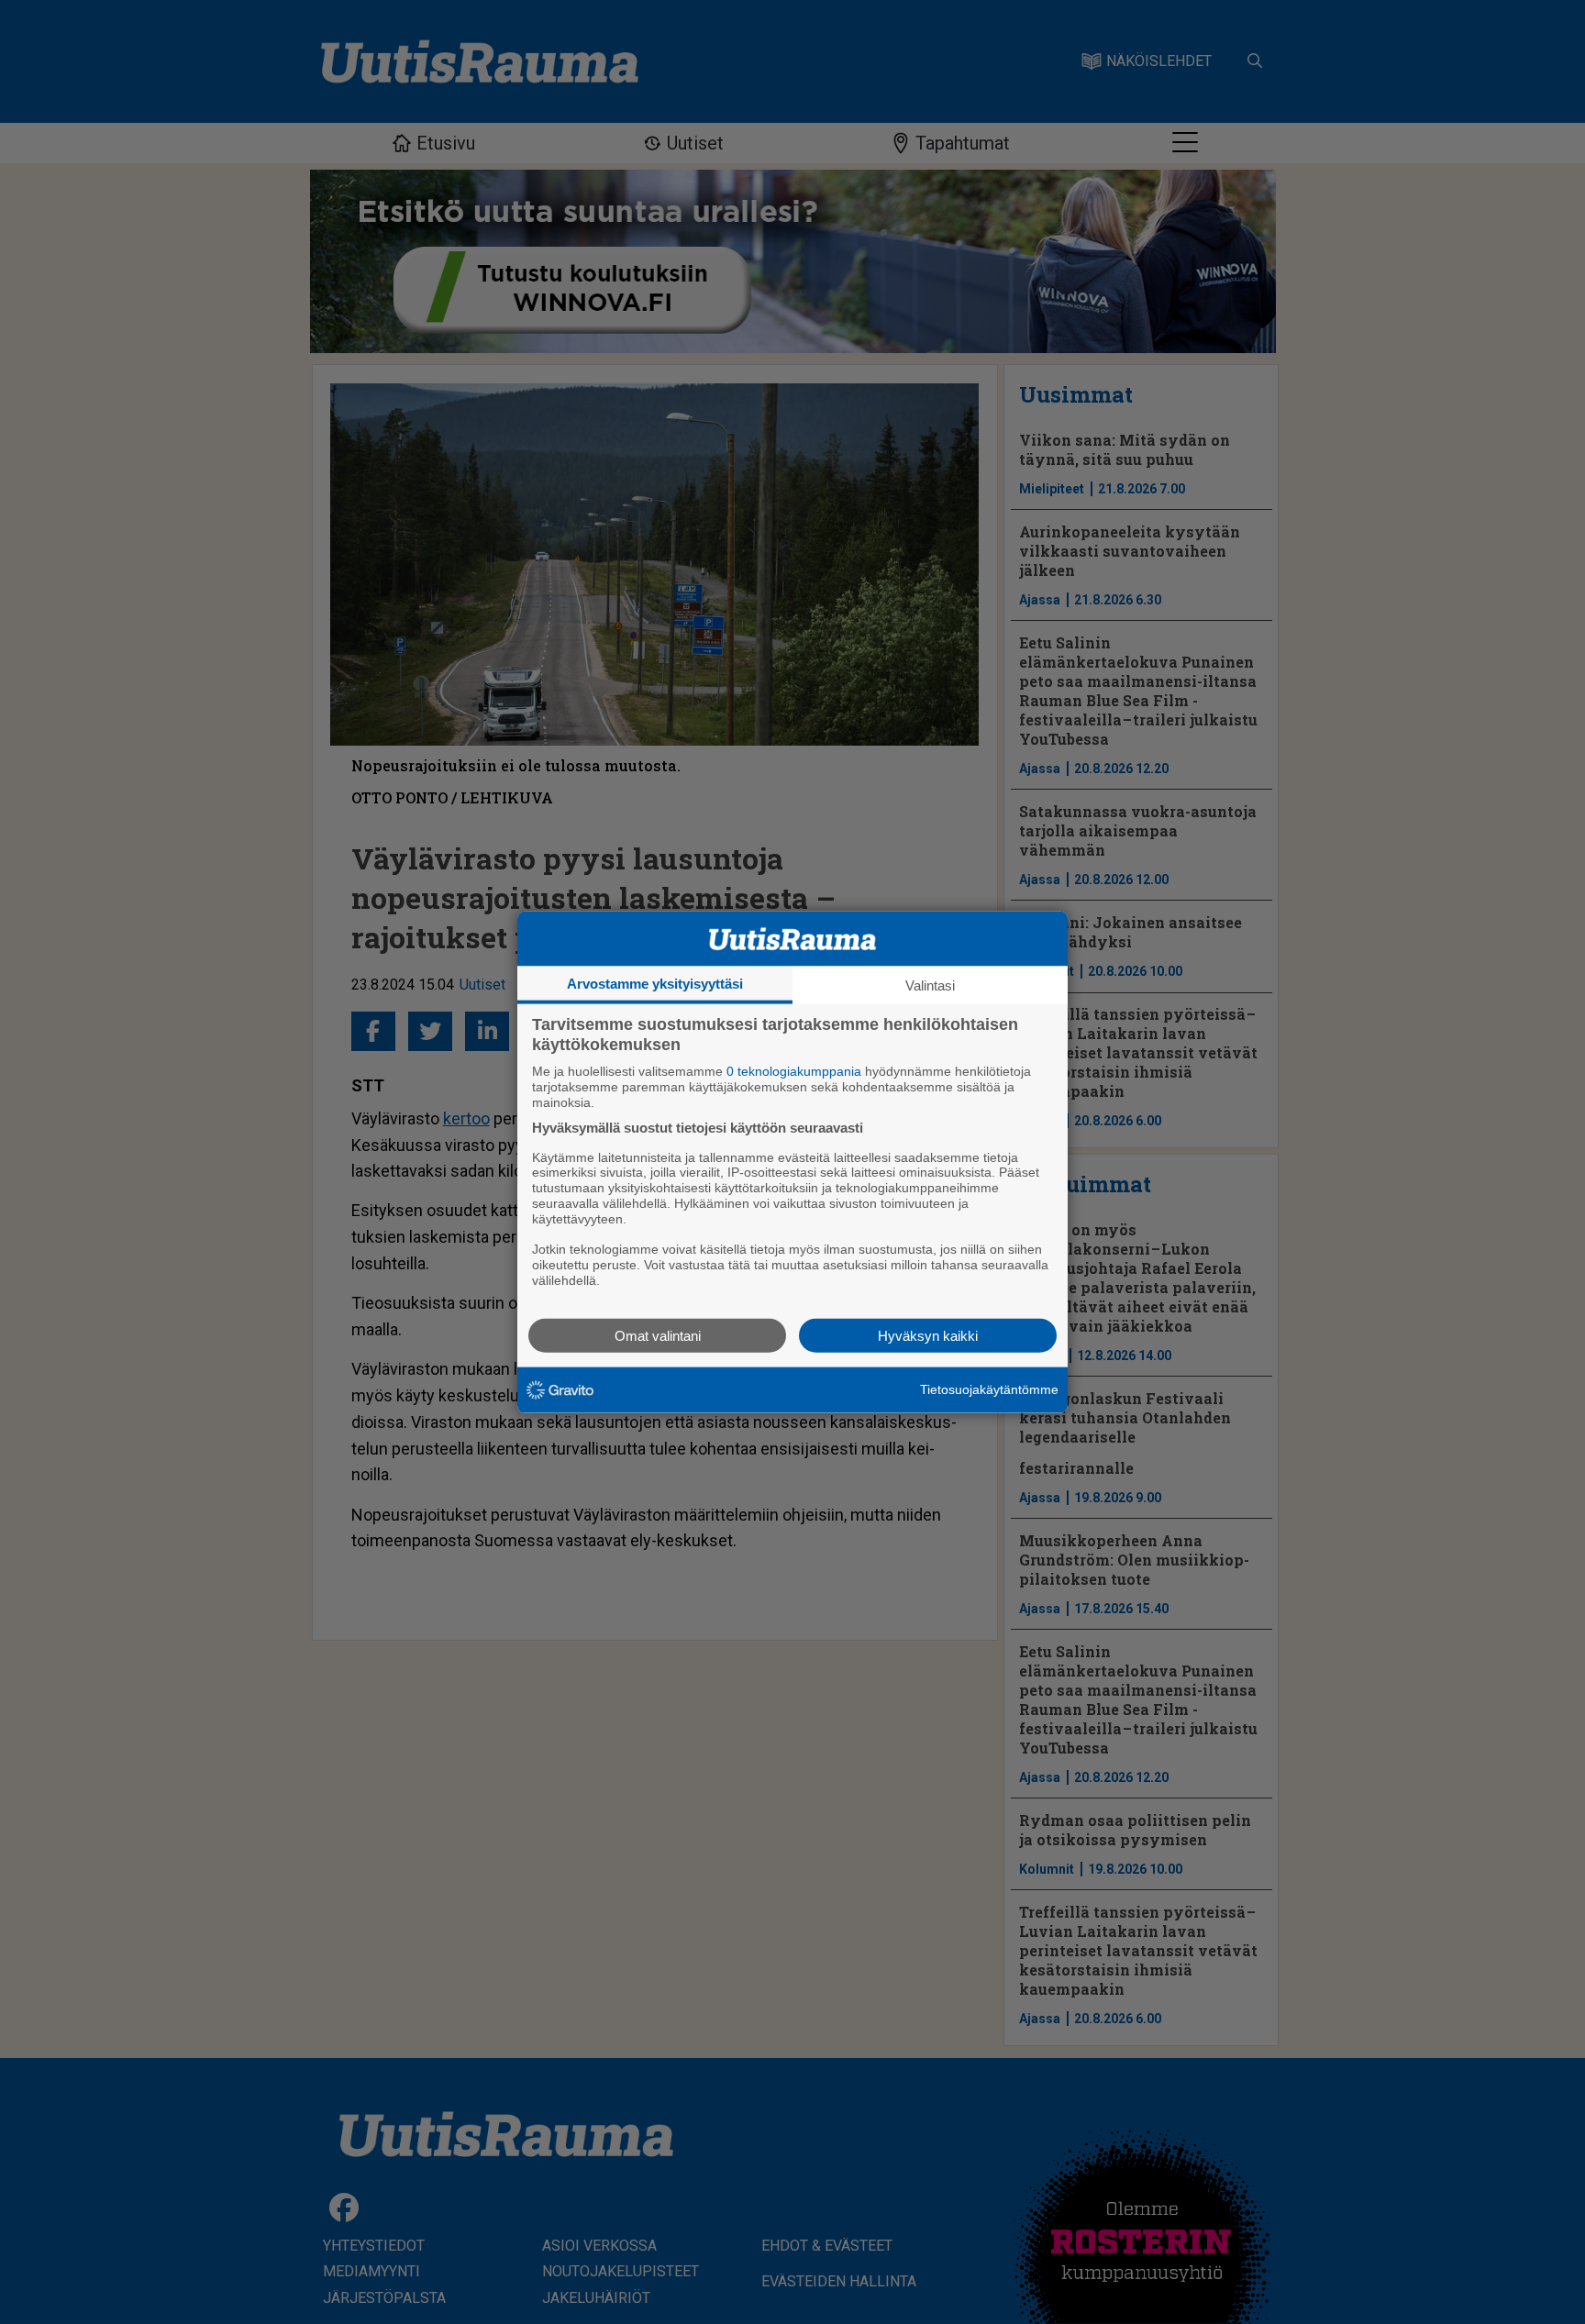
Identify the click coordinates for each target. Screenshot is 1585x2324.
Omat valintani (658, 1335)
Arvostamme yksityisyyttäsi (655, 984)
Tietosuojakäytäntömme (989, 1389)
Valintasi (930, 985)
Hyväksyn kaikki (928, 1335)
